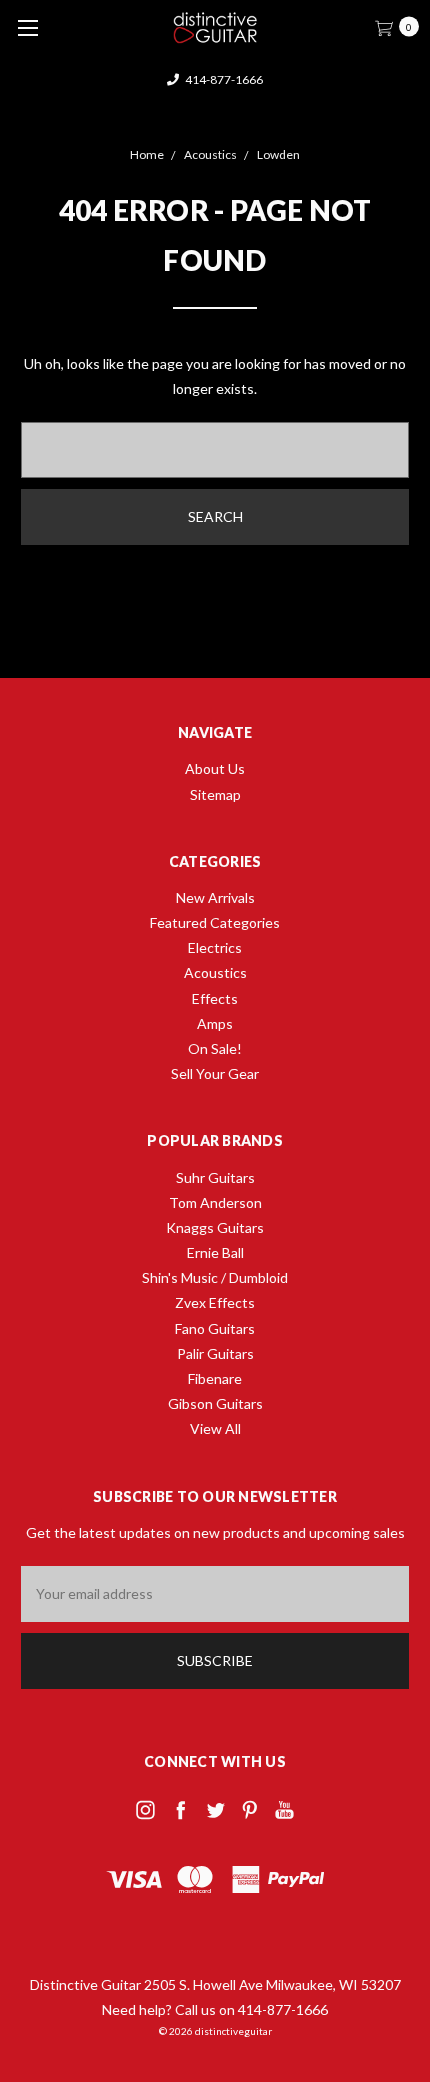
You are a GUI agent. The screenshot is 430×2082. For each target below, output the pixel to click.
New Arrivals (215, 897)
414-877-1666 (223, 79)
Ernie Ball (215, 1252)
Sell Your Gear (215, 1073)
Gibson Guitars (215, 1403)
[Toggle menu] (27, 27)
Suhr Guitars (215, 1177)
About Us (215, 768)
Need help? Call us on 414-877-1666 (215, 2009)
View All (215, 1428)
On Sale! (215, 1048)
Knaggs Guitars (215, 1227)
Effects (215, 998)
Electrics (215, 947)
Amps (215, 1023)
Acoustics (215, 972)
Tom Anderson (215, 1202)
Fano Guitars (215, 1328)
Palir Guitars (215, 1353)
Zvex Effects (215, 1302)
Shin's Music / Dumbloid (215, 1277)
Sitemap (215, 794)
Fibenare (215, 1378)
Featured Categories (215, 922)
